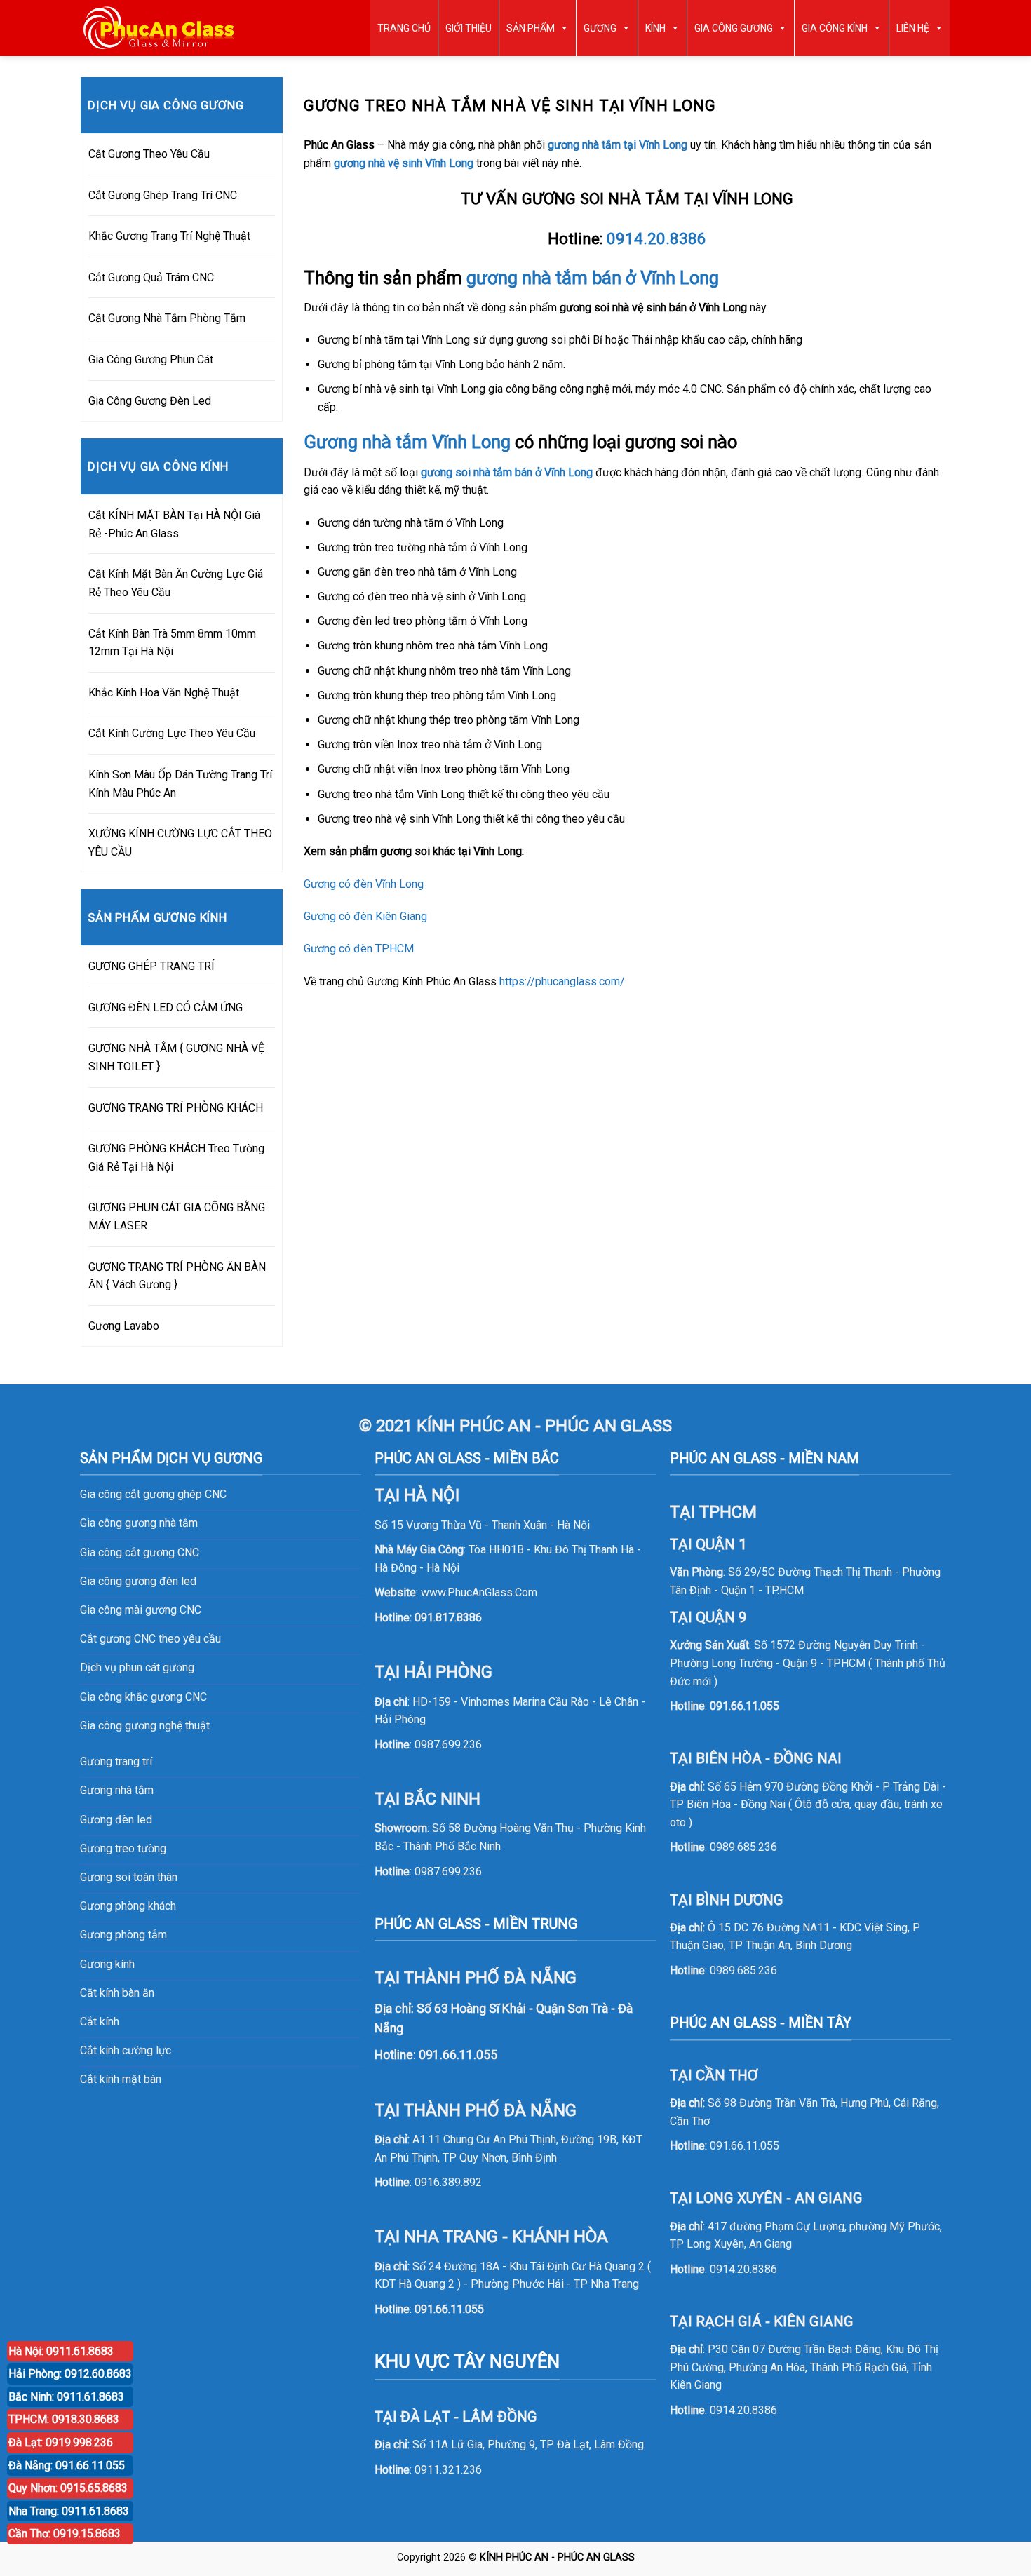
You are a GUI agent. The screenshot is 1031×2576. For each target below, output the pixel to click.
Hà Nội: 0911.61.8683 (61, 2351)
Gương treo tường (123, 1848)
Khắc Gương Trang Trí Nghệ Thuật (169, 236)
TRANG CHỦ (404, 28)
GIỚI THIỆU (469, 28)
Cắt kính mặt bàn (121, 2079)
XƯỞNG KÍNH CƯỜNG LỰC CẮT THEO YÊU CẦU (180, 843)
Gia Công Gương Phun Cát (151, 359)
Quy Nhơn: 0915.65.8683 (68, 2488)
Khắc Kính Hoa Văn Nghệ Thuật (164, 693)
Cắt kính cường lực (126, 2050)
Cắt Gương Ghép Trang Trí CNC (163, 195)
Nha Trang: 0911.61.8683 (69, 2511)
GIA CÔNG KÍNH (835, 28)
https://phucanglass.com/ (562, 982)
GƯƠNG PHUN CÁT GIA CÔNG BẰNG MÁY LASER (177, 1216)
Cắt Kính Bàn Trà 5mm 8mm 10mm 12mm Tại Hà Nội (172, 643)
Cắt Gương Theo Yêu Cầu (149, 154)
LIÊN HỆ (913, 28)
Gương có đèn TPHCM (359, 949)
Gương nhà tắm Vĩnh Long (407, 442)
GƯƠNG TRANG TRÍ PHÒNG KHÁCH (176, 1108)
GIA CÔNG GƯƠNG (734, 28)
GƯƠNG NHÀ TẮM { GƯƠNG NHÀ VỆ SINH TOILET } (176, 1057)
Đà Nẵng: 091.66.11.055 (67, 2466)
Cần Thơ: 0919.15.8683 (65, 2534)
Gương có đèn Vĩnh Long (364, 884)
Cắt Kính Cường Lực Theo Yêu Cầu (172, 733)
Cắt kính (100, 2022)
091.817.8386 (448, 1618)
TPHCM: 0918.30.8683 (64, 2419)
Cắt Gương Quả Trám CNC (151, 277)
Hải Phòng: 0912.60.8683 (70, 2374)
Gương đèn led (116, 1820)
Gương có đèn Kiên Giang (365, 916)
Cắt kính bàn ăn (117, 1993)
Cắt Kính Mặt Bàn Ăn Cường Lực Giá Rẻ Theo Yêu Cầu (176, 583)
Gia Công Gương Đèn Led (150, 401)
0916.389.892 (448, 2182)
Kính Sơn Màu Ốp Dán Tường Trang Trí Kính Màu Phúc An (180, 784)
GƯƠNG (600, 28)
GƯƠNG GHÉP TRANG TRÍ (151, 966)
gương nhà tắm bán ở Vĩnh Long (593, 278)
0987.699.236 (448, 1745)
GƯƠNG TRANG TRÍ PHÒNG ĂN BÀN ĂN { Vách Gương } (177, 1276)
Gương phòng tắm (123, 1935)
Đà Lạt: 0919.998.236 (61, 2442)
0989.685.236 (743, 1847)
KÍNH (655, 28)
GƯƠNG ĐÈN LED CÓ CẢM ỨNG (166, 1007)
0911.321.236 (448, 2470)
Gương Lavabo (124, 1326)
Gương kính (107, 1964)
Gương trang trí (116, 1761)
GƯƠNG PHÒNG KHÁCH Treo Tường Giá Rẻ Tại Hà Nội (176, 1158)
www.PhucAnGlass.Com (479, 1592)
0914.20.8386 (656, 238)
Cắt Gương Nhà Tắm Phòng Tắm (167, 318)
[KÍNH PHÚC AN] (160, 28)
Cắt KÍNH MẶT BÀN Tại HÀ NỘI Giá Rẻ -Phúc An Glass (174, 524)
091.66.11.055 (449, 2309)
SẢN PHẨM (531, 28)
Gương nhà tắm (117, 1790)
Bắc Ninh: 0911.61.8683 (66, 2397)
